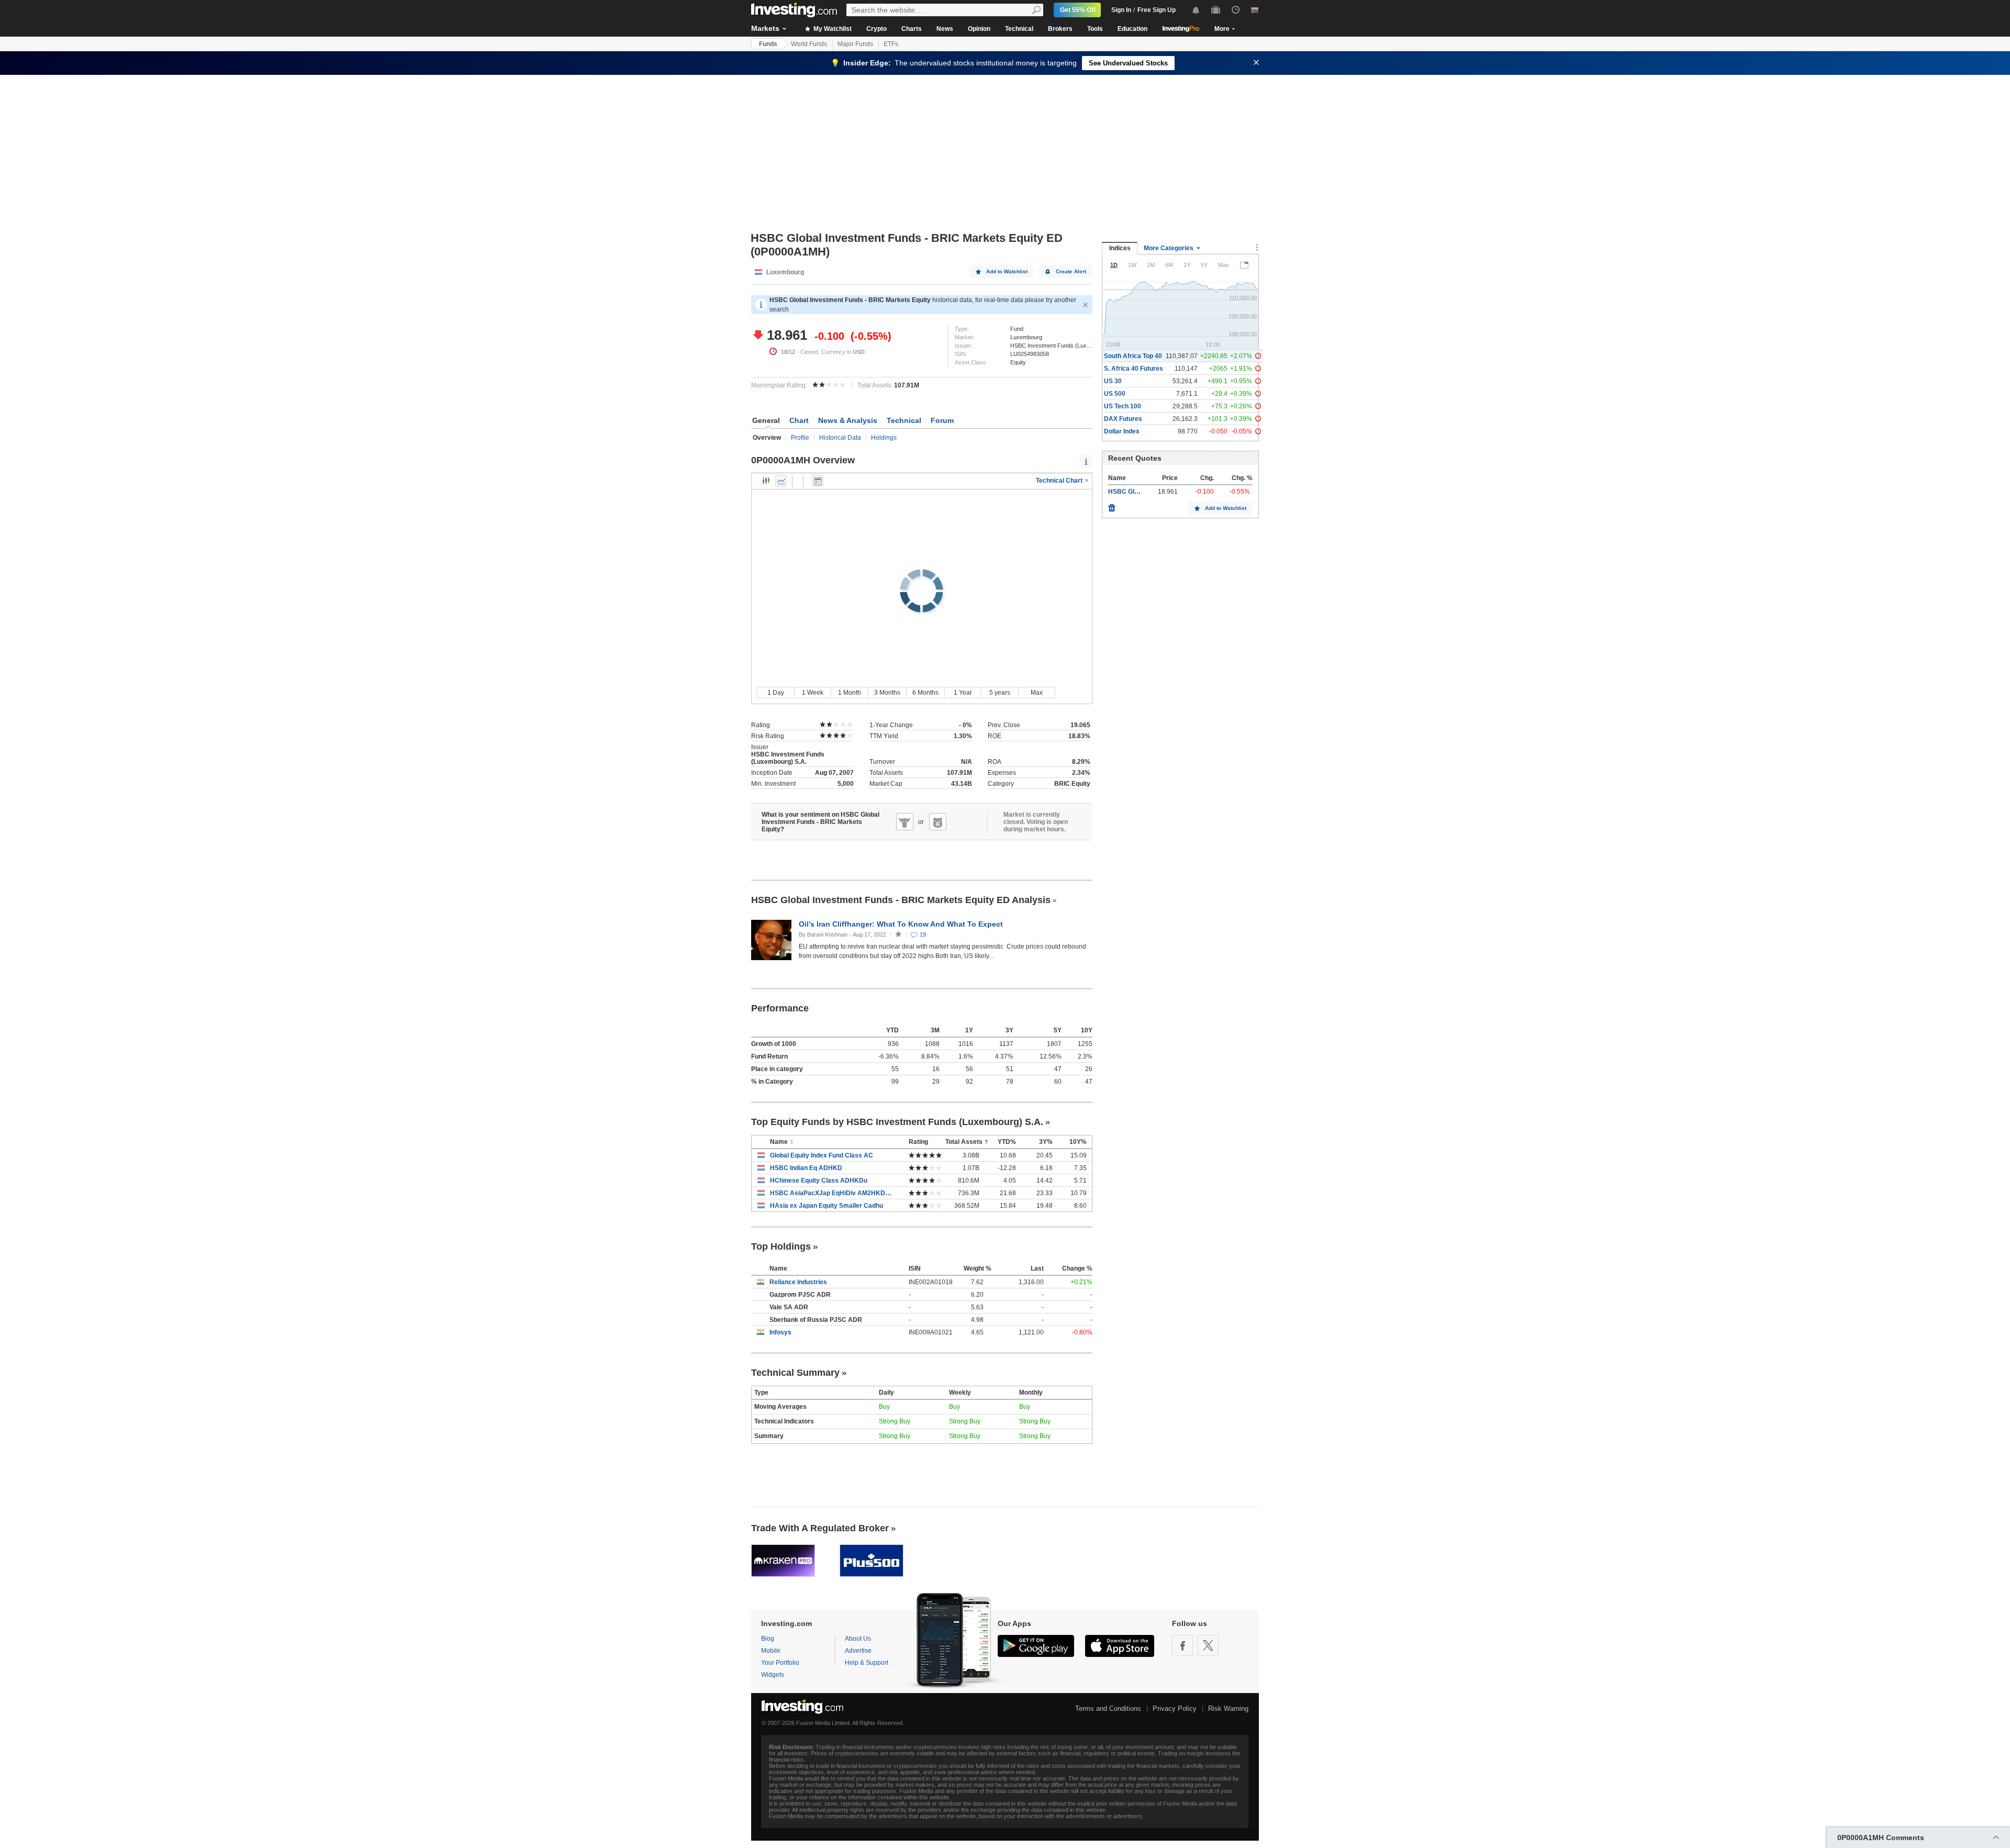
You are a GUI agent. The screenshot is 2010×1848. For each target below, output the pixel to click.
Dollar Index (1122, 431)
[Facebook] (1182, 1645)
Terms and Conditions (1108, 1708)
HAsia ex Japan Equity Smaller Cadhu (827, 1206)
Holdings (884, 438)
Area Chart (781, 481)
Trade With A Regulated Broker (820, 1528)
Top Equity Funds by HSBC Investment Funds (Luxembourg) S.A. (897, 1122)
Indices (1120, 248)
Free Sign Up (1157, 10)
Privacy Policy (1175, 1708)
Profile (800, 438)
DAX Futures (1123, 419)
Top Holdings (781, 1246)
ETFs (891, 44)
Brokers (1060, 29)
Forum (942, 420)
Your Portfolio (780, 1663)
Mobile (771, 1651)
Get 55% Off (1078, 10)
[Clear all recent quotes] (1112, 505)
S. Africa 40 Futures (1134, 369)
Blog (768, 1639)
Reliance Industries (798, 1282)
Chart (799, 420)
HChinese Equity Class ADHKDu (819, 1181)
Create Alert (1071, 271)
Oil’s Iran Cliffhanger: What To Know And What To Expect (902, 924)
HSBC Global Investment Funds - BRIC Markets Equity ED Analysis (901, 900)
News (945, 29)
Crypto (876, 29)
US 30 (1113, 381)
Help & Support (867, 1663)
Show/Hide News (818, 481)
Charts (912, 29)
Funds (768, 44)
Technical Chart (1060, 481)
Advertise (858, 1651)
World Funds (809, 44)
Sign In (1121, 10)
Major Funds (855, 44)
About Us (858, 1639)
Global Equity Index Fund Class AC (822, 1155)
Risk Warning (1228, 1708)
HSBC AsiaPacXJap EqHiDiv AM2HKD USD (831, 1193)
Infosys (780, 1332)
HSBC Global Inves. (1137, 492)
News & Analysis (848, 420)
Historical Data (840, 438)
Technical (1019, 29)
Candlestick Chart (766, 481)
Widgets (773, 1675)
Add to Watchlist (1007, 271)
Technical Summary (795, 1373)
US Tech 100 (1123, 406)
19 (923, 934)
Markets (765, 28)
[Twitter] (1208, 1645)
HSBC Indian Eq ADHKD (806, 1168)
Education (1132, 29)
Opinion (979, 29)
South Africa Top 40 (1133, 356)
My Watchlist (832, 29)
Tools (1095, 29)
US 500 (1115, 394)
